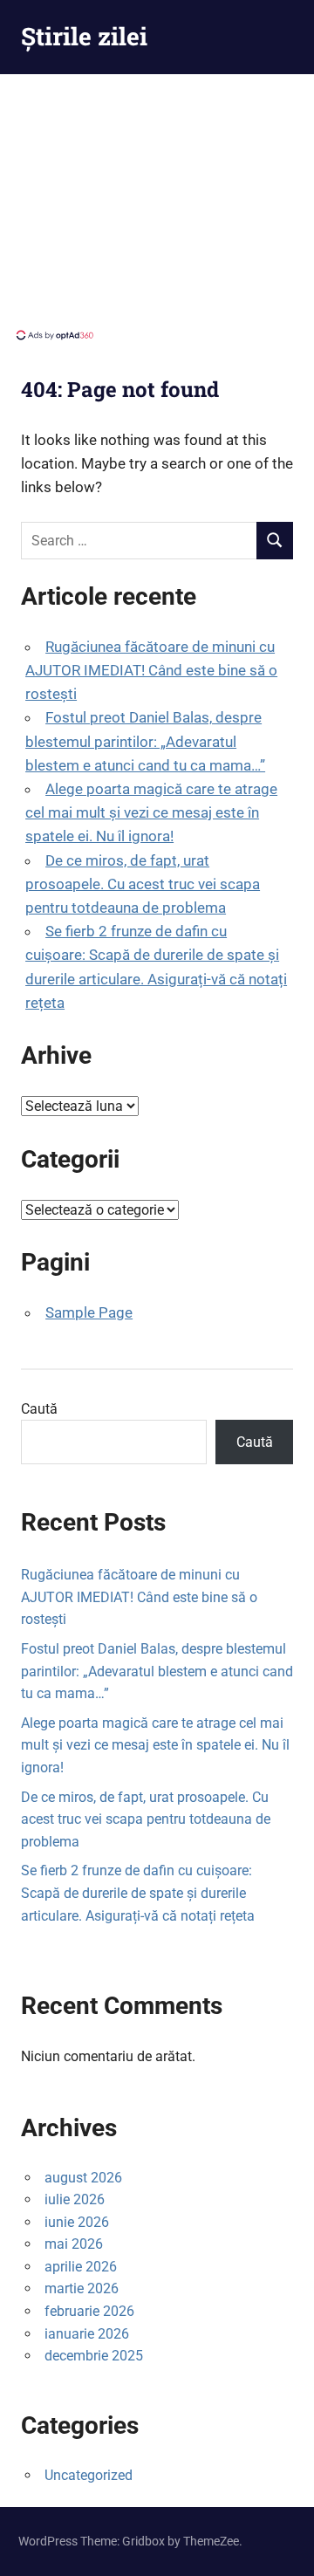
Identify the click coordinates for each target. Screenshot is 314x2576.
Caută (39, 1409)
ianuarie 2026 (87, 2334)
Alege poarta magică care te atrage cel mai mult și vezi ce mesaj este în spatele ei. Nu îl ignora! (151, 812)
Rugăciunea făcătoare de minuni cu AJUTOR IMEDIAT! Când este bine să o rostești (151, 670)
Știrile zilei (84, 36)
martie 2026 (82, 2288)
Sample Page (89, 1312)
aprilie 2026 (81, 2267)
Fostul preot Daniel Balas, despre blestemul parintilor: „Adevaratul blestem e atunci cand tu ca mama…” (145, 741)
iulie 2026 (75, 2199)
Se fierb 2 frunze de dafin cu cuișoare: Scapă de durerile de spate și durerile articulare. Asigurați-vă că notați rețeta (138, 1893)
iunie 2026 (77, 2222)
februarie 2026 (89, 2311)
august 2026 (83, 2178)
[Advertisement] (157, 205)
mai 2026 (74, 2244)
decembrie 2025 (94, 2356)
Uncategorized (89, 2475)
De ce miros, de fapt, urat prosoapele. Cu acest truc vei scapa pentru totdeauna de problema (143, 884)
